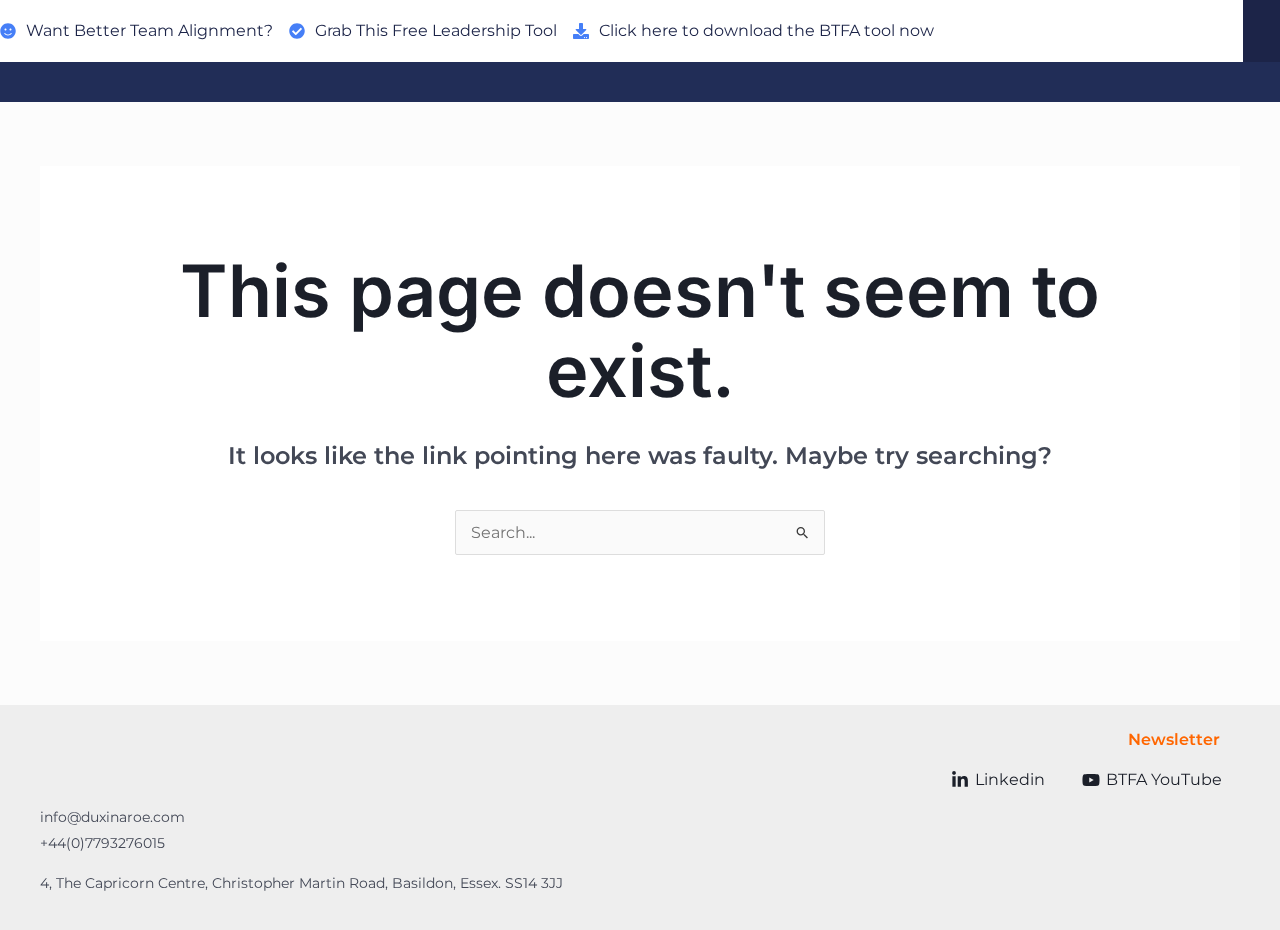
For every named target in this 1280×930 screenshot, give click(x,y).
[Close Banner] (1261, 31)
